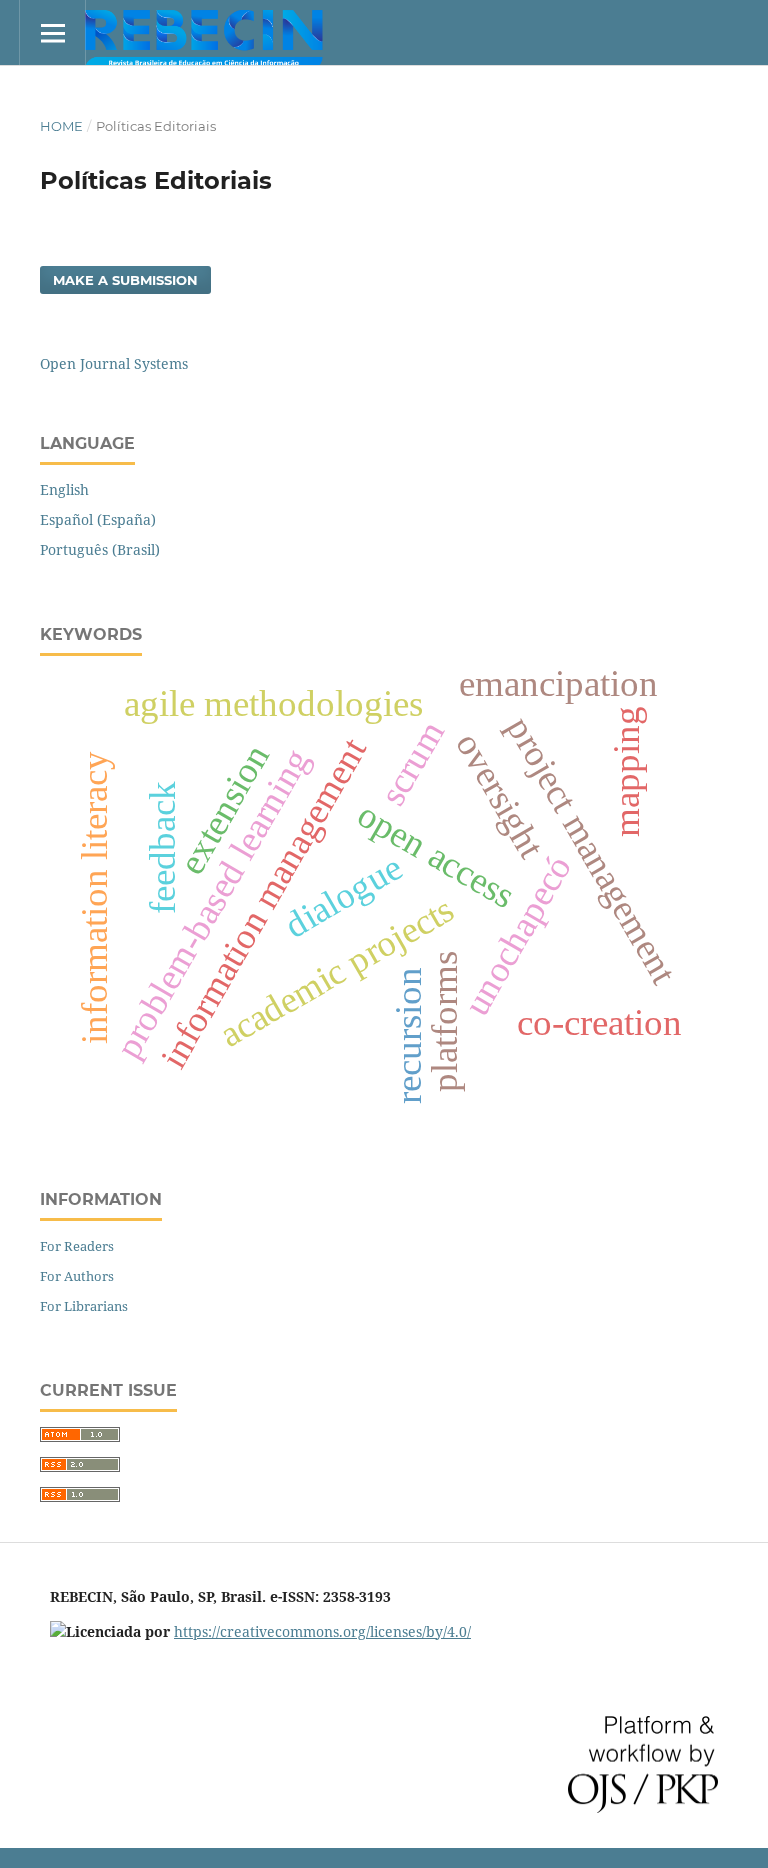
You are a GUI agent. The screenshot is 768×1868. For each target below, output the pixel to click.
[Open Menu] (52, 32)
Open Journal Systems (114, 363)
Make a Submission (125, 280)
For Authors (77, 1276)
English (64, 489)
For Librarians (84, 1306)
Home (61, 126)
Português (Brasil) (100, 549)
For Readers (77, 1246)
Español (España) (98, 519)
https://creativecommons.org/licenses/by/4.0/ (322, 1631)
